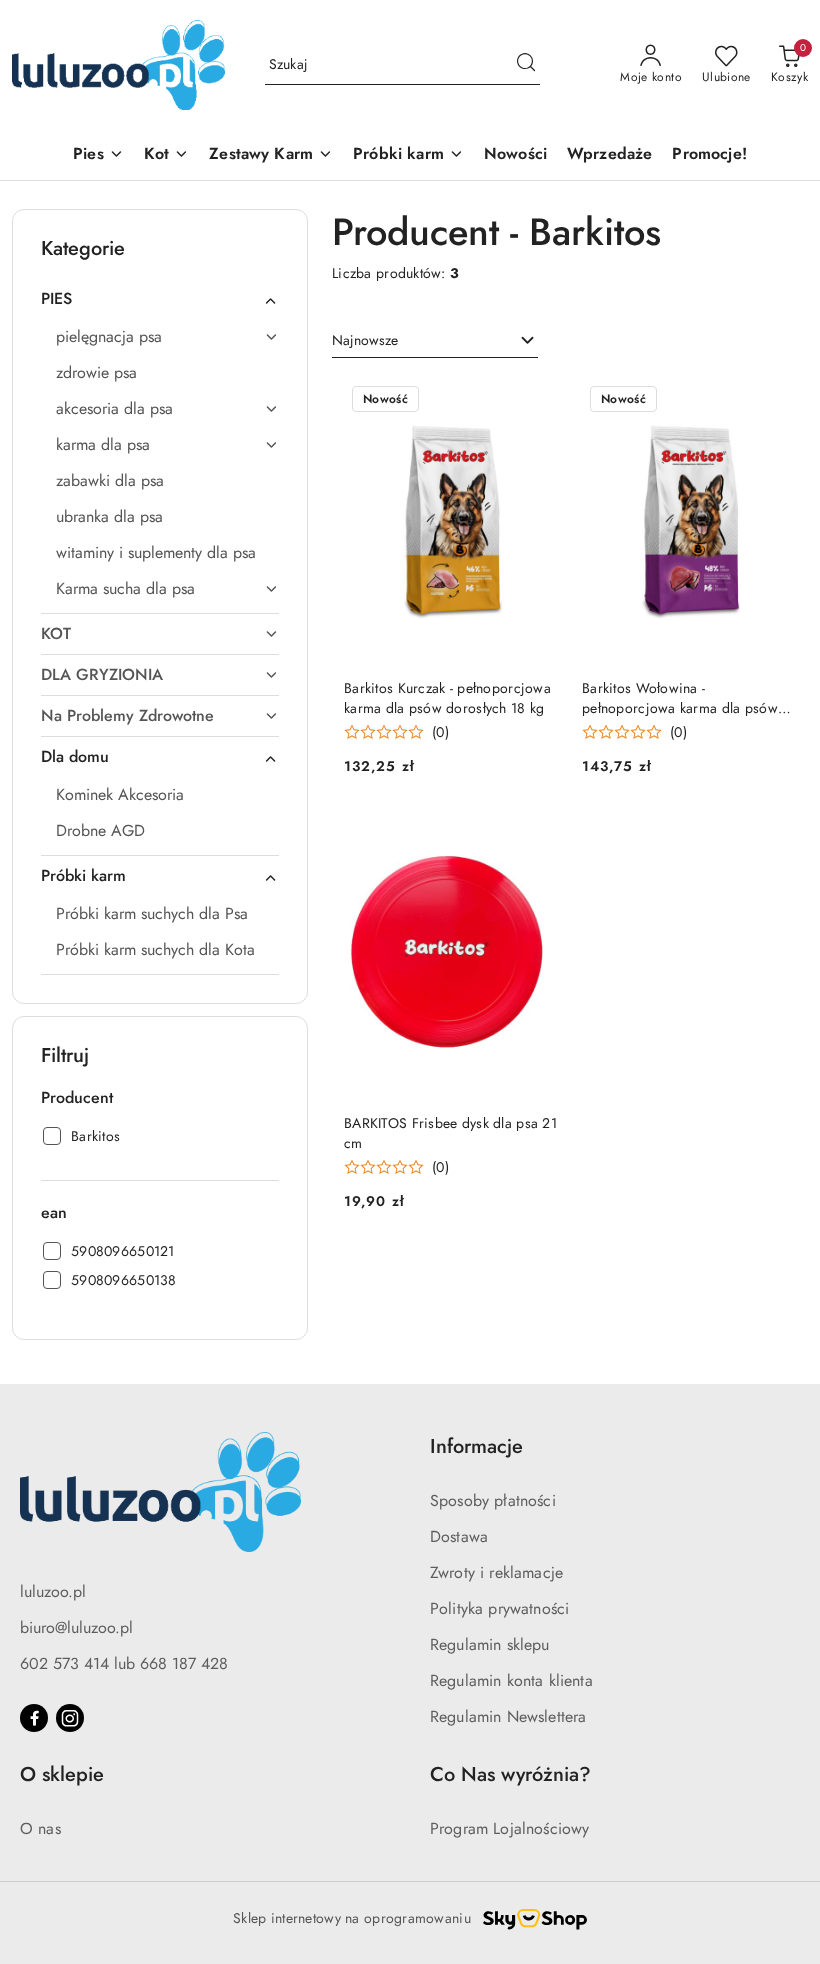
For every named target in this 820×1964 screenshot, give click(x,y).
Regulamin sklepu (490, 1644)
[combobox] (435, 341)
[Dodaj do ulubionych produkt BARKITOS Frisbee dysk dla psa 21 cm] (535, 836)
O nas (40, 1828)
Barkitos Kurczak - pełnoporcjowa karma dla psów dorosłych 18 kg (447, 698)
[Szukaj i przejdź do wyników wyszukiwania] (526, 65)
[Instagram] (70, 1718)
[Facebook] (34, 1718)
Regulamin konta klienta (511, 1680)
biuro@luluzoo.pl (76, 1627)
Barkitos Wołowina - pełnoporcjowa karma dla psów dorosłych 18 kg (680, 698)
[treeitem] (160, 299)
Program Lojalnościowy (509, 1828)
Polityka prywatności (499, 1608)
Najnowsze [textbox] (365, 340)
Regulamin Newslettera (508, 1716)
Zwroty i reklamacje (496, 1572)
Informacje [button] (476, 1446)
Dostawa (459, 1536)
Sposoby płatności (493, 1500)
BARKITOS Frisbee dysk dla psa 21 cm (450, 1133)
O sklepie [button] (62, 1774)
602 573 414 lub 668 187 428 (124, 1663)
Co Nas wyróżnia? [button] (510, 1774)
